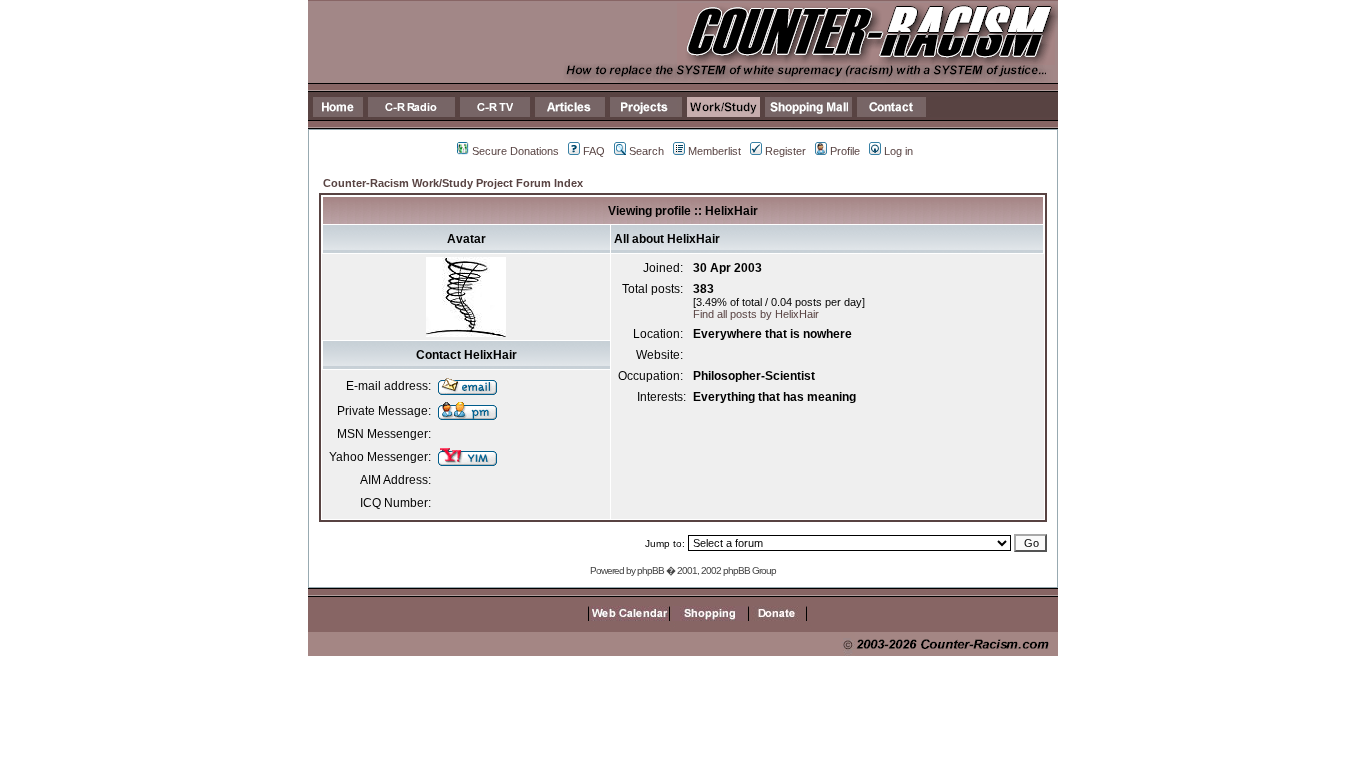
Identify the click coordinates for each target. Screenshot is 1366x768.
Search (646, 151)
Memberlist (714, 151)
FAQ (594, 151)
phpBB (650, 570)
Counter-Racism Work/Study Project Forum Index (453, 183)
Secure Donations (515, 151)
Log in (898, 151)
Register (785, 151)
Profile (845, 151)
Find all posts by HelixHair (756, 314)
